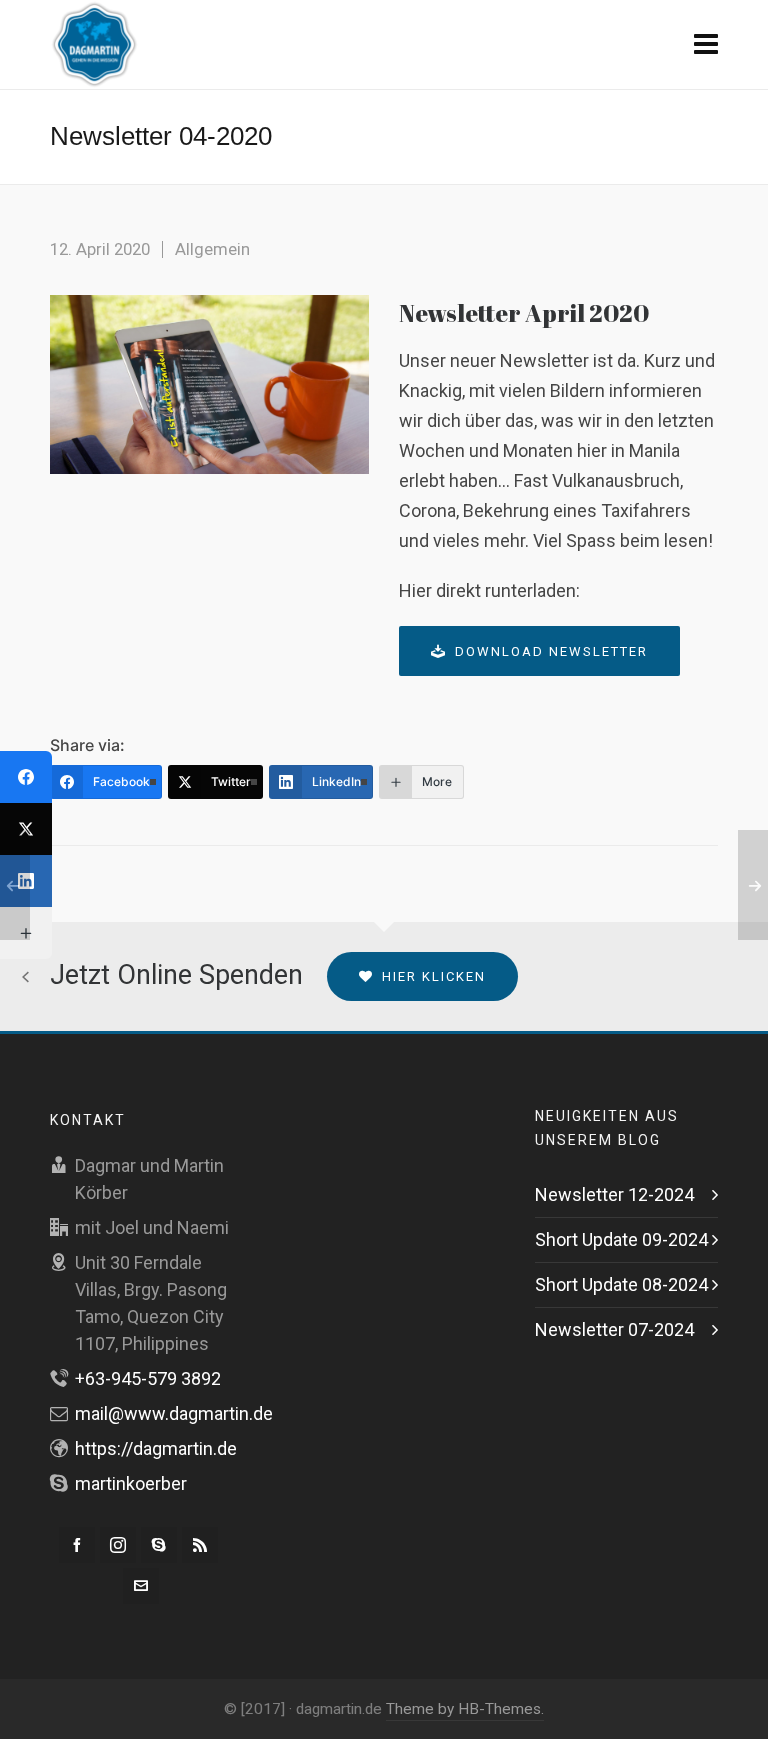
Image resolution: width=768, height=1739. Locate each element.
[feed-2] (200, 1545)
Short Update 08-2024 (621, 1284)
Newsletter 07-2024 (614, 1329)
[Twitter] (26, 829)
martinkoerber (131, 1483)
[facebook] (77, 1545)
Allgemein (212, 249)
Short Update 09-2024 (621, 1239)
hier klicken (434, 976)
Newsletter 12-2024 (614, 1194)
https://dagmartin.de (156, 1448)
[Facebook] (26, 777)
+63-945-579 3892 (148, 1378)
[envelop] (141, 1586)
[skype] (159, 1545)
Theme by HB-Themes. (465, 1709)
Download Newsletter (551, 651)
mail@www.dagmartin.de (174, 1413)
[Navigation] (706, 45)
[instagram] (118, 1545)
